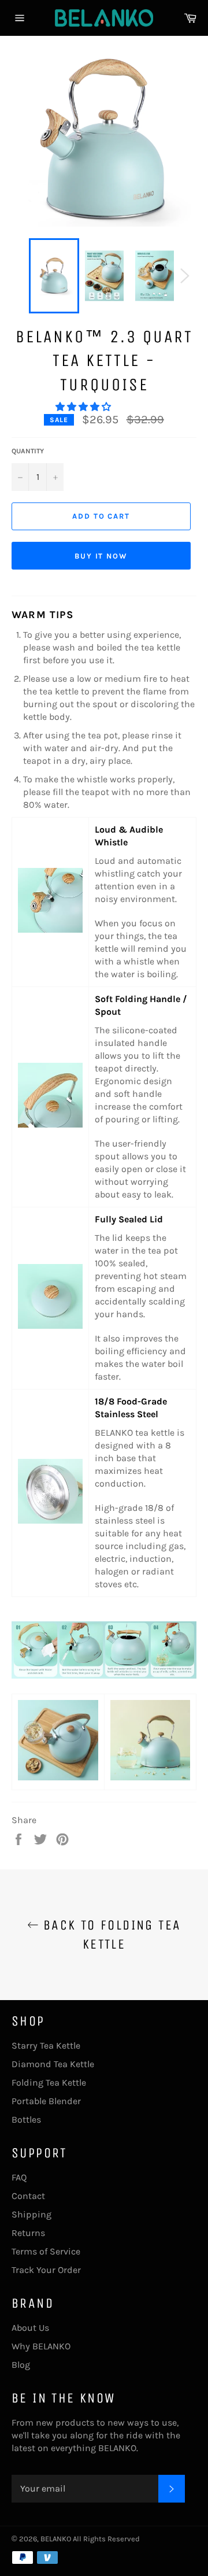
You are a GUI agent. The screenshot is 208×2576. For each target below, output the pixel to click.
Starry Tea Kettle (46, 2045)
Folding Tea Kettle (49, 2082)
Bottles (26, 2119)
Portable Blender (46, 2101)
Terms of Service (46, 2251)
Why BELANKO (41, 2346)
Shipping (31, 2214)
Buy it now (101, 556)
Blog (21, 2365)
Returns (28, 2233)
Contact (28, 2196)
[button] (84, 407)
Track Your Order (46, 2270)
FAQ (19, 2177)
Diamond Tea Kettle (53, 2064)
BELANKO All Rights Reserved (90, 2539)
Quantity (28, 451)
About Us (30, 2328)
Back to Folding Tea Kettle (110, 1934)
